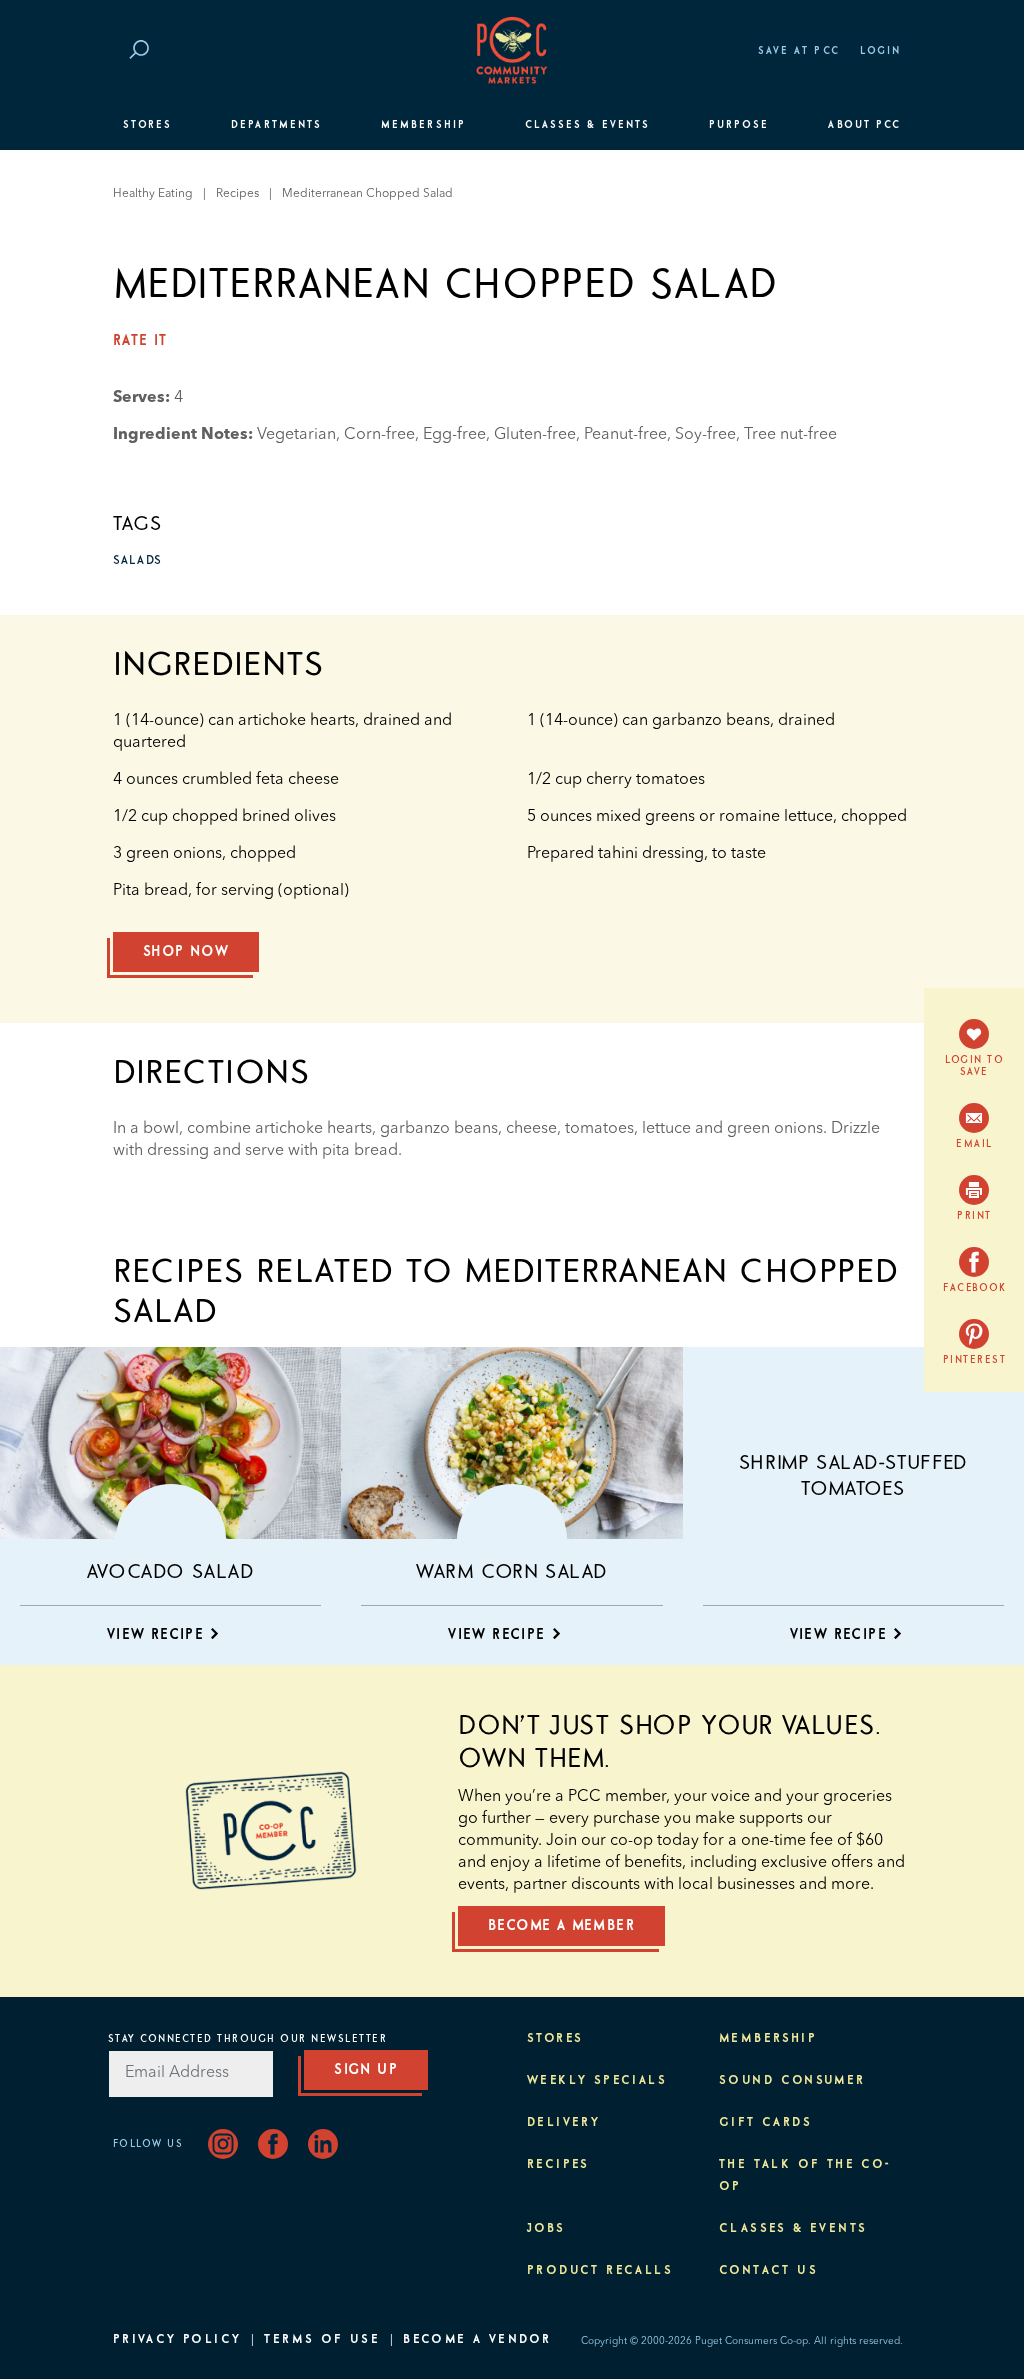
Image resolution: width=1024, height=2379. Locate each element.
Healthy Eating (153, 194)
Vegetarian (296, 435)
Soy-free (705, 435)
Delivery (563, 2123)
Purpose (739, 125)
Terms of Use (322, 2340)
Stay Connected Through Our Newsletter (248, 2039)
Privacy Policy (177, 2340)
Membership (423, 125)
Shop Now (186, 952)
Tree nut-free (790, 435)
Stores (147, 125)
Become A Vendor (477, 2340)
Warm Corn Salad (512, 1572)
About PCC (864, 125)
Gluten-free (535, 435)
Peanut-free (625, 435)
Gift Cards (765, 2123)
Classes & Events (587, 125)
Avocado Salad (171, 1572)
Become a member (561, 1926)
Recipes (237, 194)
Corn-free (379, 435)
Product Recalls (600, 2271)
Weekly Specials (597, 2081)
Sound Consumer (792, 2081)
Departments (276, 125)
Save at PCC (799, 51)
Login (880, 51)
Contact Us (768, 2271)
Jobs (546, 2229)
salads (137, 561)
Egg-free (454, 435)
